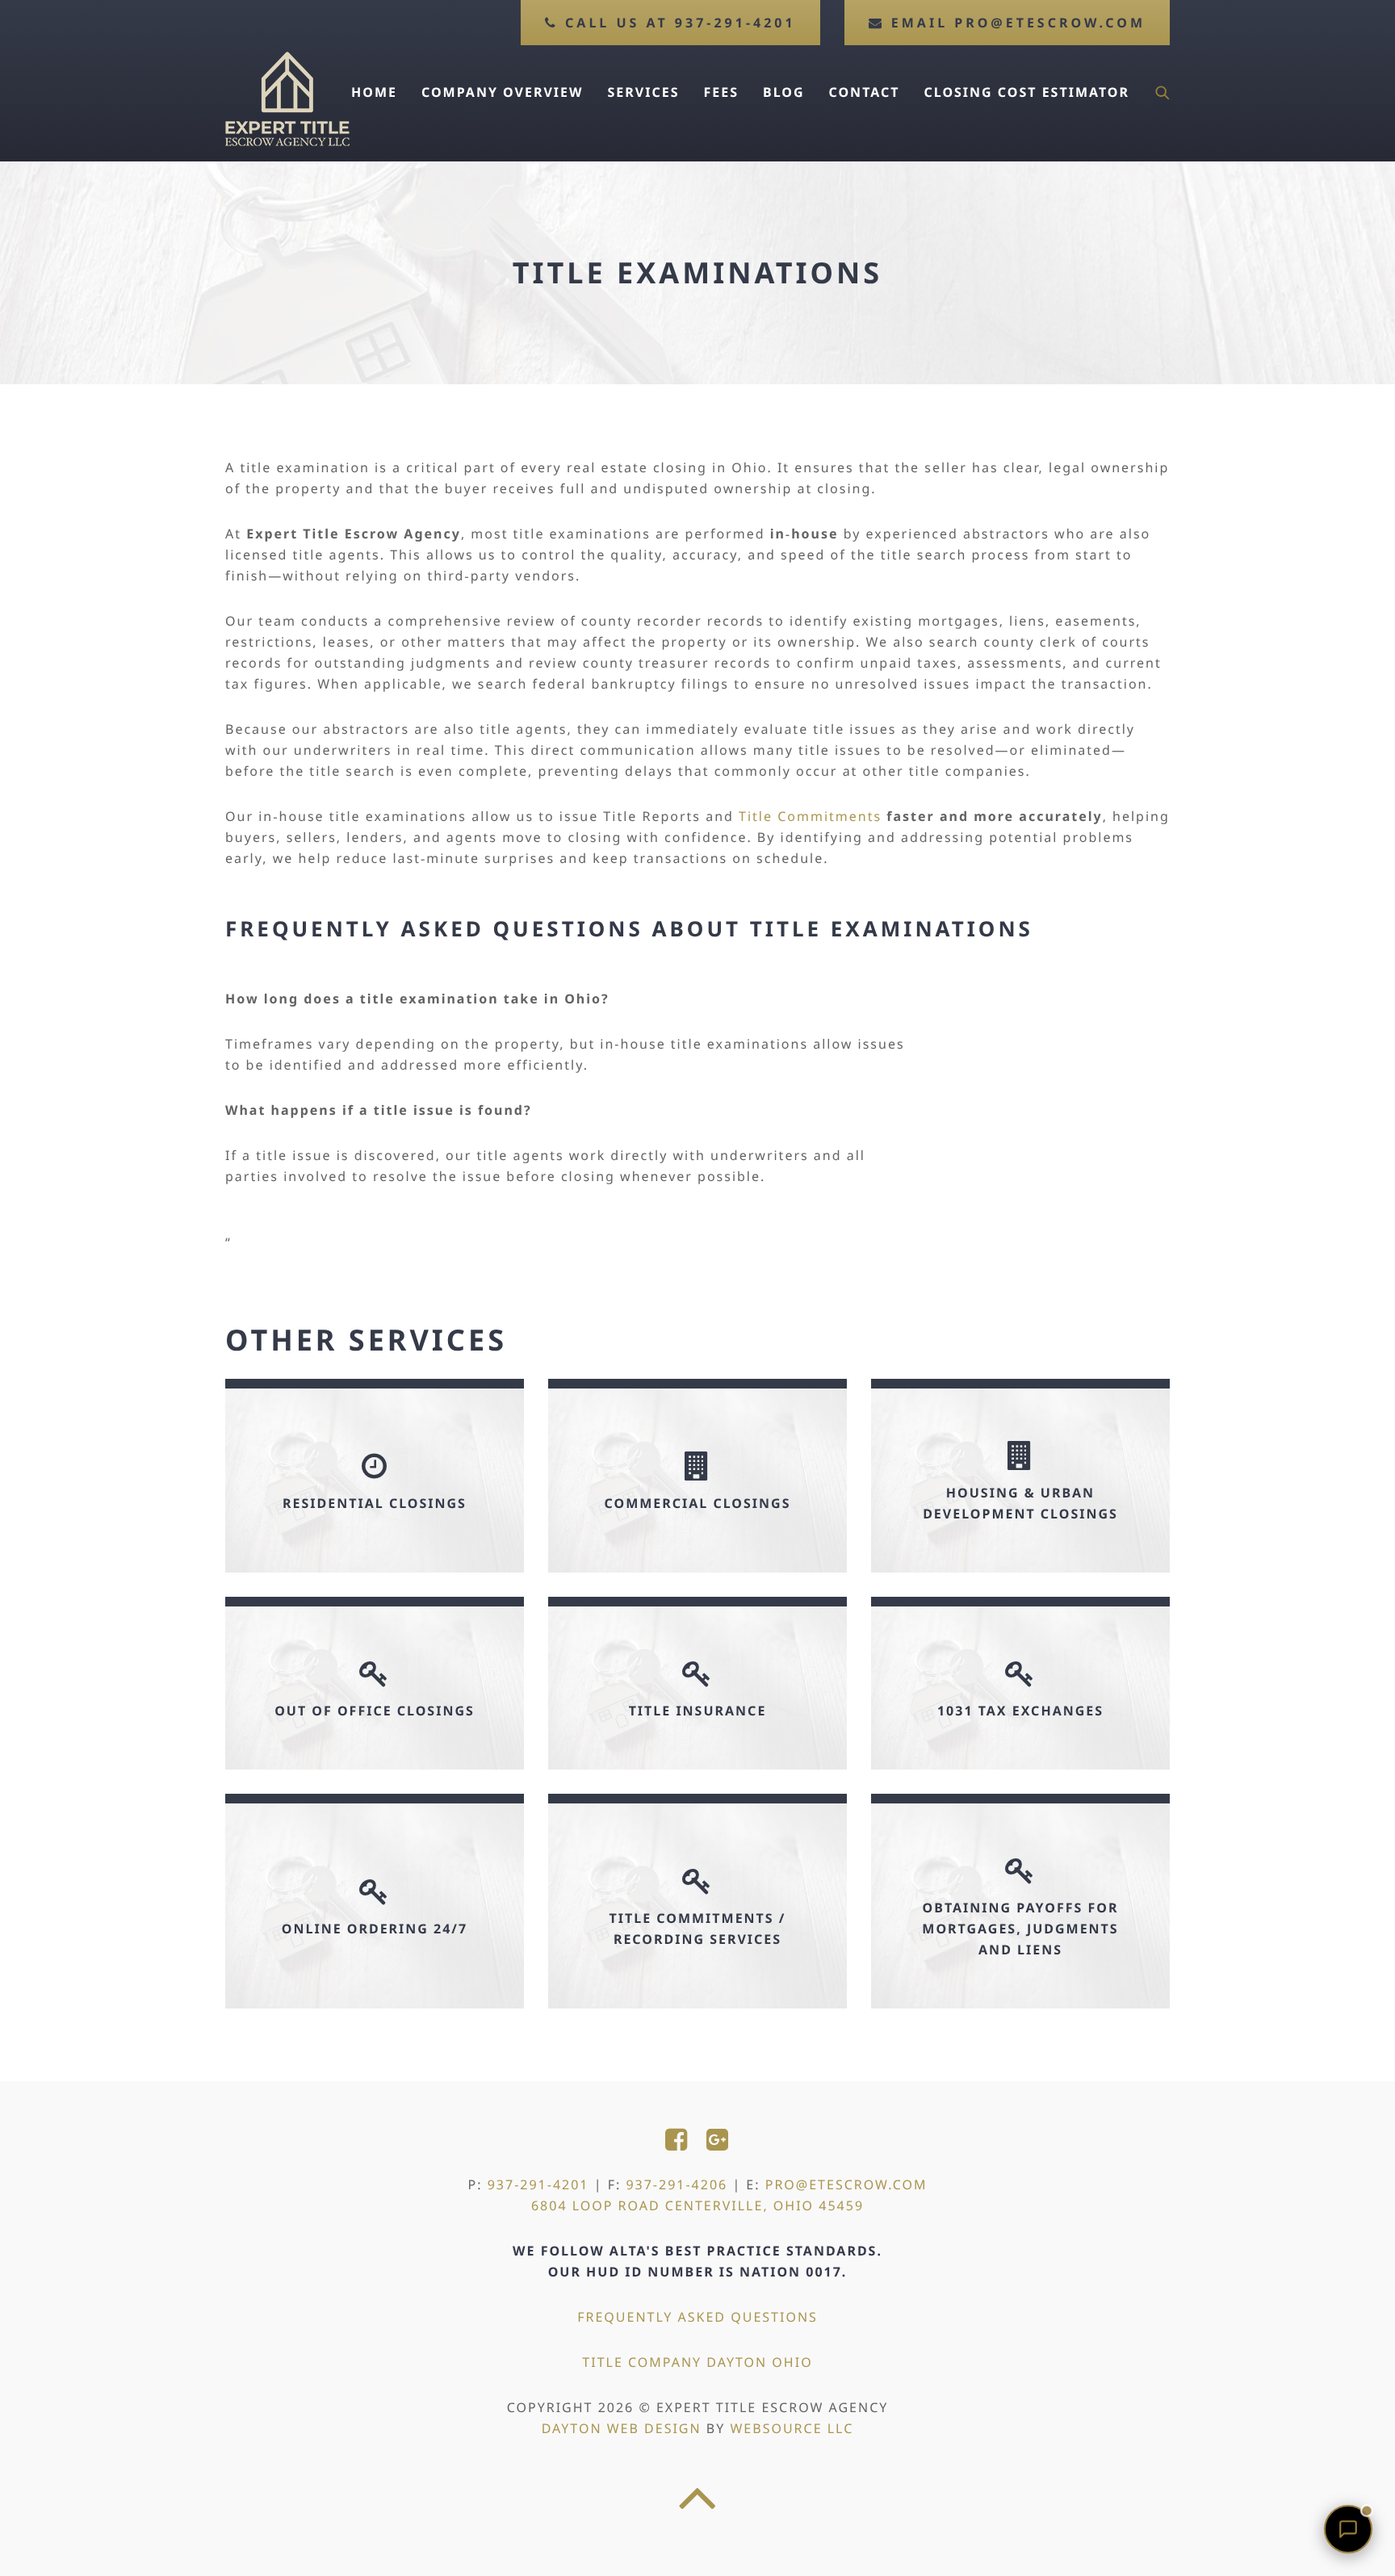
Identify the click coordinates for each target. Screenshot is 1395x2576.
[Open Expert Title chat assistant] (1348, 2529)
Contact (865, 92)
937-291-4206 (677, 2184)
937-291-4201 (538, 2184)
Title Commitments (810, 816)
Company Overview (503, 92)
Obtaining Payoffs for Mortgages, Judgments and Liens (1020, 1929)
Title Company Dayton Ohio (697, 2362)
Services (644, 92)
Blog (784, 92)
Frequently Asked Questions (697, 2317)
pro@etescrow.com (846, 2184)
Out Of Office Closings (375, 1711)
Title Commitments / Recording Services (698, 1929)
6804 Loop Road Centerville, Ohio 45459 (697, 2205)
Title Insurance (698, 1711)
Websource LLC (792, 2428)
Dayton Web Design (622, 2428)
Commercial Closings (698, 1503)
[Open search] (1162, 92)
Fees (721, 92)
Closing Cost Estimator (1027, 92)
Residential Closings (375, 1503)
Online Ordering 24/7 (375, 1929)
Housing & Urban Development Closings (1020, 1503)
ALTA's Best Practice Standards (744, 2251)
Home (374, 92)
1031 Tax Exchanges (1020, 1711)
